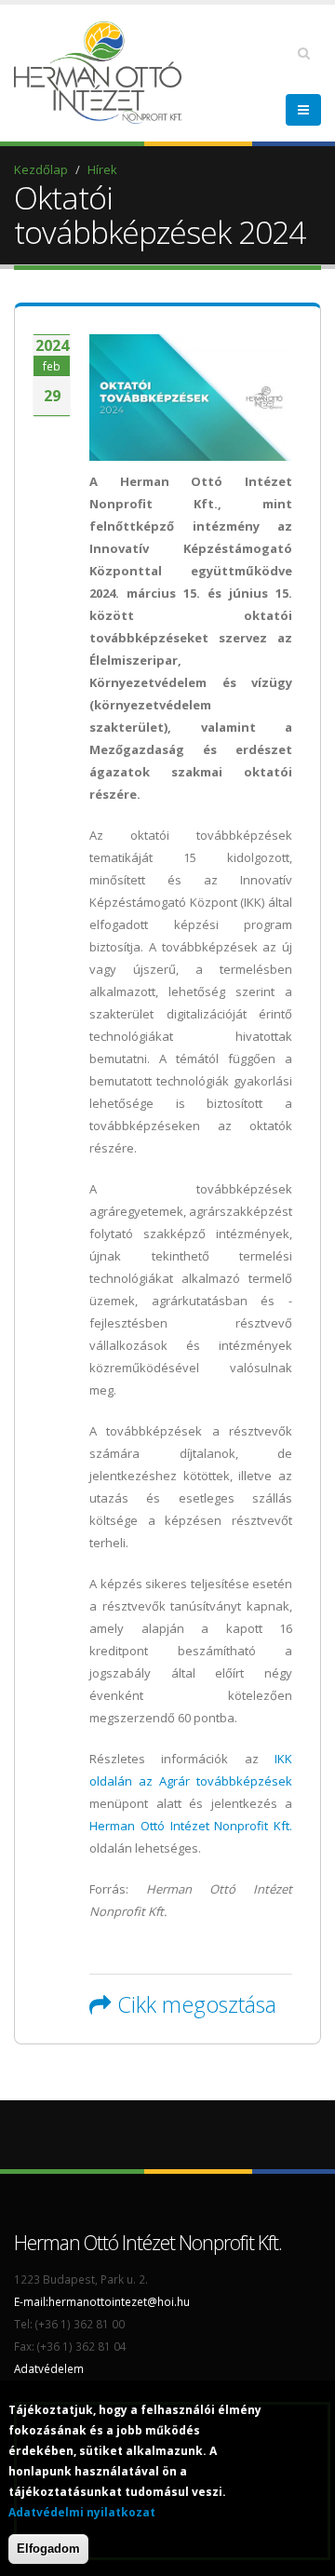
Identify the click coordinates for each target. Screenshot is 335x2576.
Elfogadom (48, 2549)
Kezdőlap (41, 169)
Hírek (102, 169)
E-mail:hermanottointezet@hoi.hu (102, 2301)
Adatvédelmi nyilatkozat (82, 2512)
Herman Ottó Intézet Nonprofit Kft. (191, 1826)
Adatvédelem (49, 2368)
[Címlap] (102, 71)
